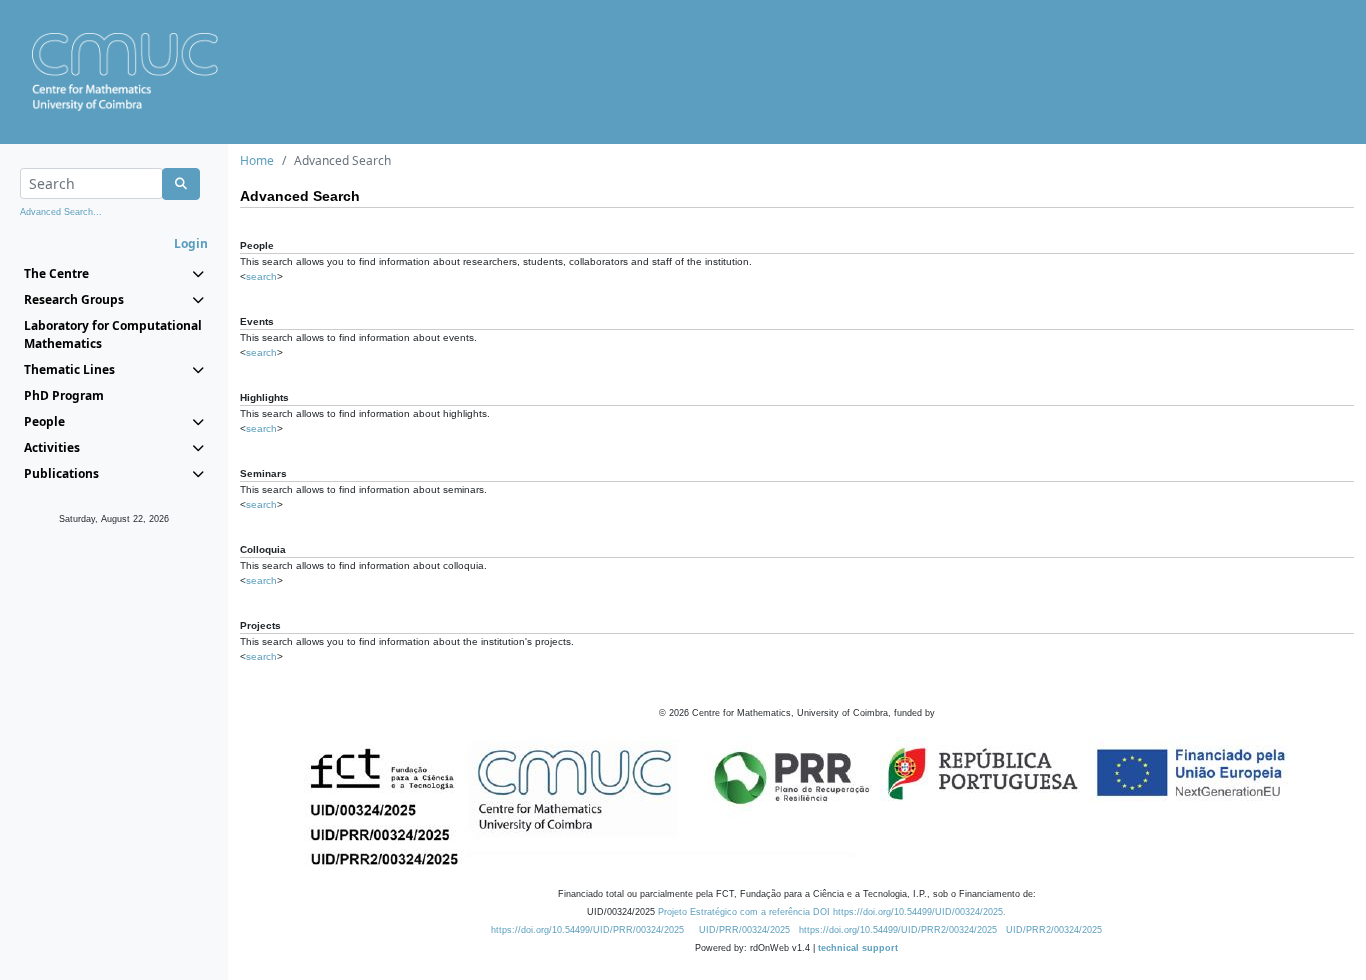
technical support (858, 948)
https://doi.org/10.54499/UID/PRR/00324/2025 (587, 930)
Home (257, 160)
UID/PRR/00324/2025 (744, 930)
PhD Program (64, 395)
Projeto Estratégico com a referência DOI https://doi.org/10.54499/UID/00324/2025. (832, 912)
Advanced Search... (61, 212)
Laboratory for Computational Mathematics (113, 334)
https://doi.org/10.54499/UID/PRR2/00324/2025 (898, 930)
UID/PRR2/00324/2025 (1054, 930)
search (261, 276)
